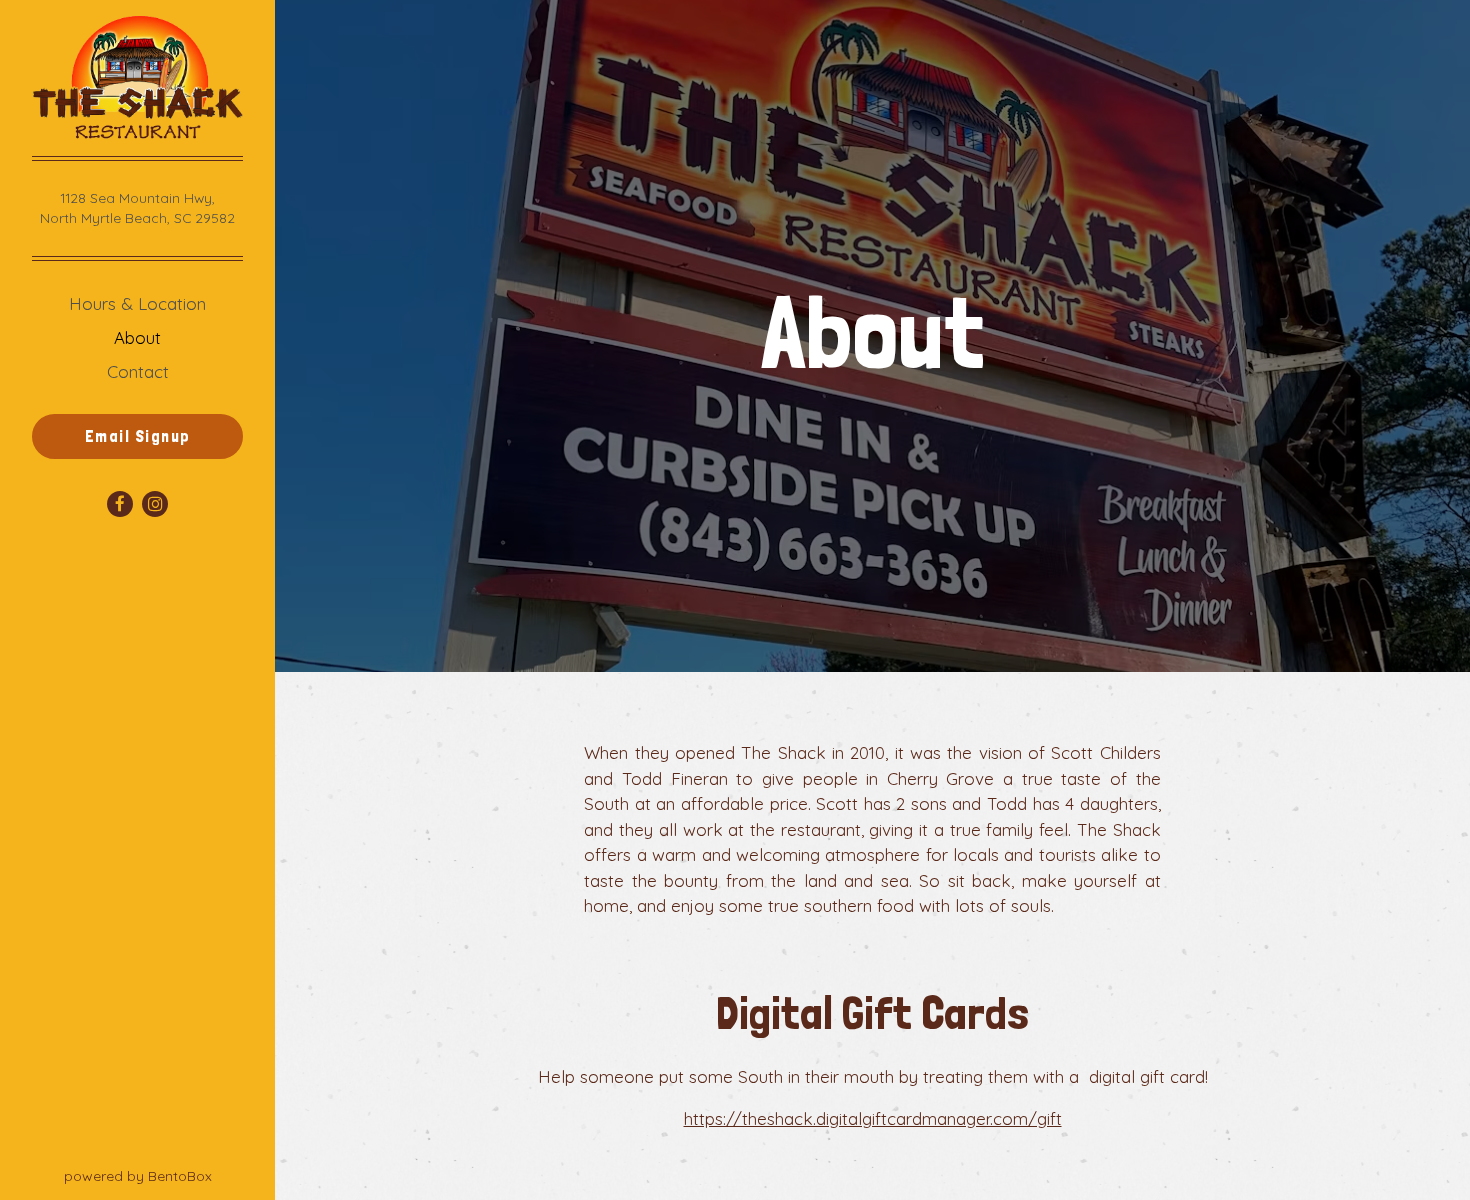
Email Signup (138, 436)
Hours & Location (137, 303)
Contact (138, 371)
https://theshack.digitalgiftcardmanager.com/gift (873, 1118)
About (137, 337)
